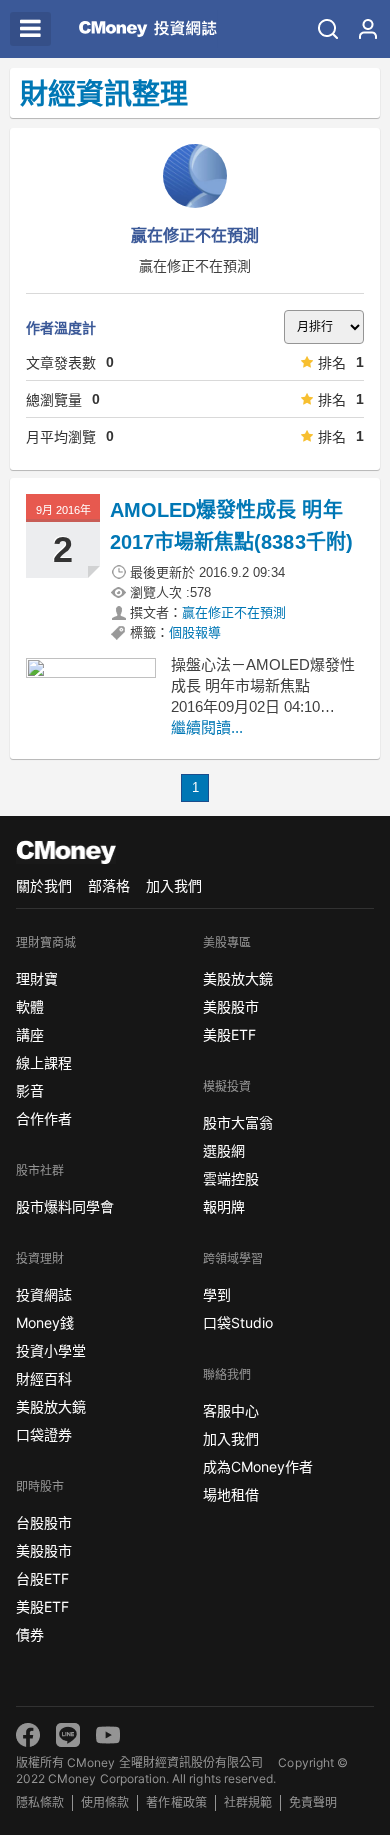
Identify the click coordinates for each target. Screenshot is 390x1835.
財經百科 (44, 1378)
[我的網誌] (368, 29)
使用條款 (105, 1802)
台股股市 (44, 1522)
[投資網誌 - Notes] (140, 29)
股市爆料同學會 (65, 1206)
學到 (217, 1294)
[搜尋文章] (328, 29)
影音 (30, 1090)
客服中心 (231, 1410)
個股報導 (195, 632)
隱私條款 (40, 1802)
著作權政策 (176, 1802)
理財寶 (37, 978)
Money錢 (45, 1322)
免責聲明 (313, 1802)
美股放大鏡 (51, 1406)
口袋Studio (238, 1322)
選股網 (224, 1150)
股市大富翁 (238, 1122)
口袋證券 (44, 1434)
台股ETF (42, 1578)
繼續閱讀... (207, 727)
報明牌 (224, 1206)
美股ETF (42, 1606)
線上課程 (44, 1062)
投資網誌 (44, 1294)
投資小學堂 (51, 1350)
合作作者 (44, 1118)
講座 (30, 1034)
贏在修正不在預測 (234, 612)
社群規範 (248, 1802)
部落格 (109, 885)
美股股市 (44, 1550)
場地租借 (231, 1494)
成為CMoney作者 (258, 1466)
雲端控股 (231, 1178)
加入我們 (174, 885)
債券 (30, 1634)
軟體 (30, 1006)
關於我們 (44, 885)
